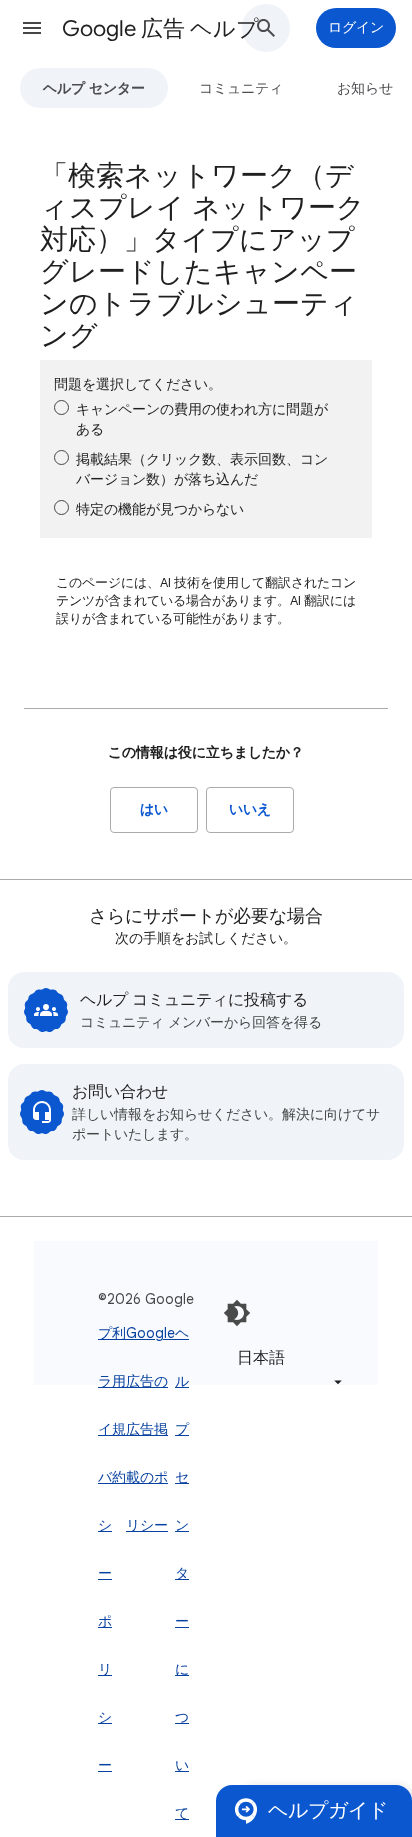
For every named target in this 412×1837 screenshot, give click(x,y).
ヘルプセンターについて (182, 1573)
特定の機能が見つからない (160, 509)
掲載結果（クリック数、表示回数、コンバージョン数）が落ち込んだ (202, 469)
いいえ (250, 809)
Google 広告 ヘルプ (160, 28)
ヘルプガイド (328, 1810)
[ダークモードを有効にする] (237, 1313)
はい (154, 809)
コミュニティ (241, 88)
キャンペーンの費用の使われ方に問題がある (202, 419)
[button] (32, 28)
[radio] (61, 407)
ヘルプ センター (94, 88)
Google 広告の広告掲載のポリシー (150, 1429)
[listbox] (286, 1369)
